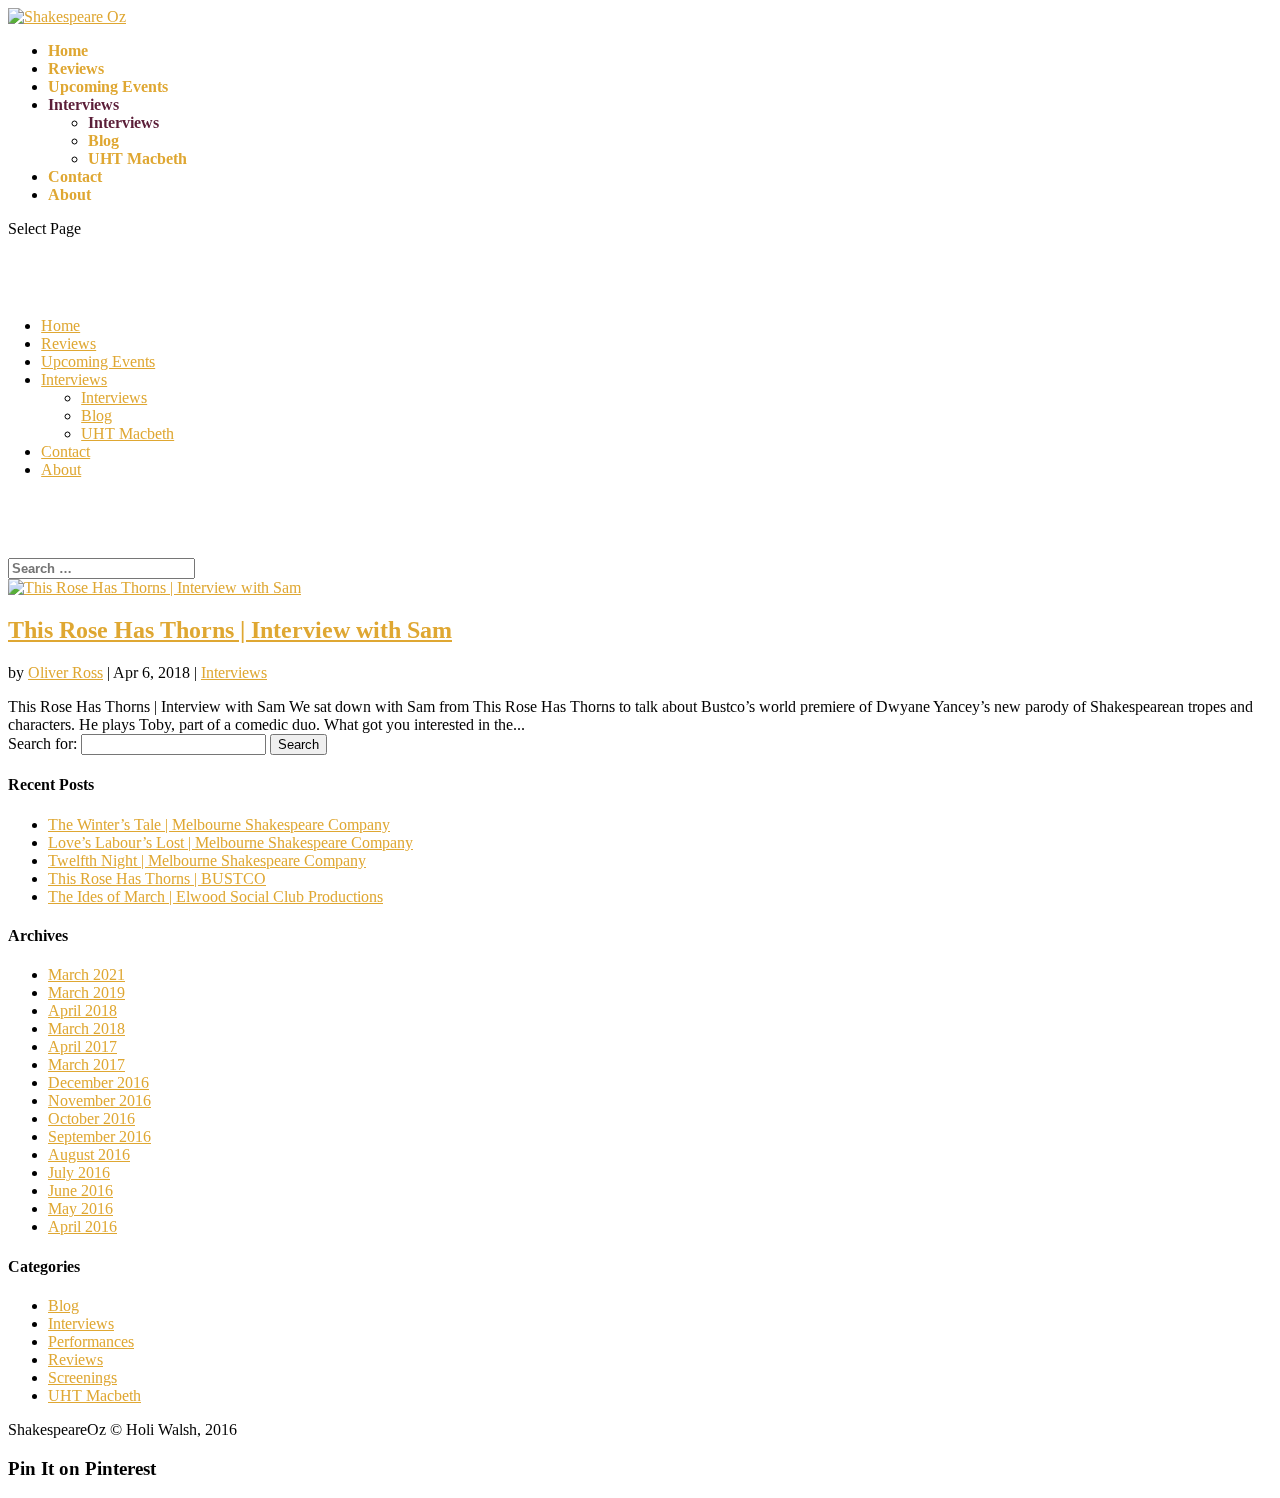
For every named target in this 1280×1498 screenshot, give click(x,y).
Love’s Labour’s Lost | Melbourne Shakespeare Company (230, 842)
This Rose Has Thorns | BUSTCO (157, 878)
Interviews (83, 104)
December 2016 (98, 1082)
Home (68, 50)
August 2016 (89, 1154)
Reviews (76, 68)
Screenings (82, 1377)
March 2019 (86, 992)
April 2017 (82, 1046)
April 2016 (82, 1226)
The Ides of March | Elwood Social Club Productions (215, 896)
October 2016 (91, 1118)
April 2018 (82, 1010)
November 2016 (99, 1100)
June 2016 (80, 1190)
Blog (103, 140)
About (69, 194)
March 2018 (86, 1028)
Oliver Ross (65, 672)
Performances (91, 1341)
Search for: (42, 743)
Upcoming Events (108, 86)
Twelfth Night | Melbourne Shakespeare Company (207, 860)
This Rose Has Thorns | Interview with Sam (230, 630)
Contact (75, 176)
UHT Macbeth (137, 158)
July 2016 (79, 1172)
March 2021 (86, 974)
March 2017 (86, 1064)
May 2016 (80, 1208)
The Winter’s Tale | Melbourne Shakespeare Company (219, 824)
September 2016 (99, 1136)
